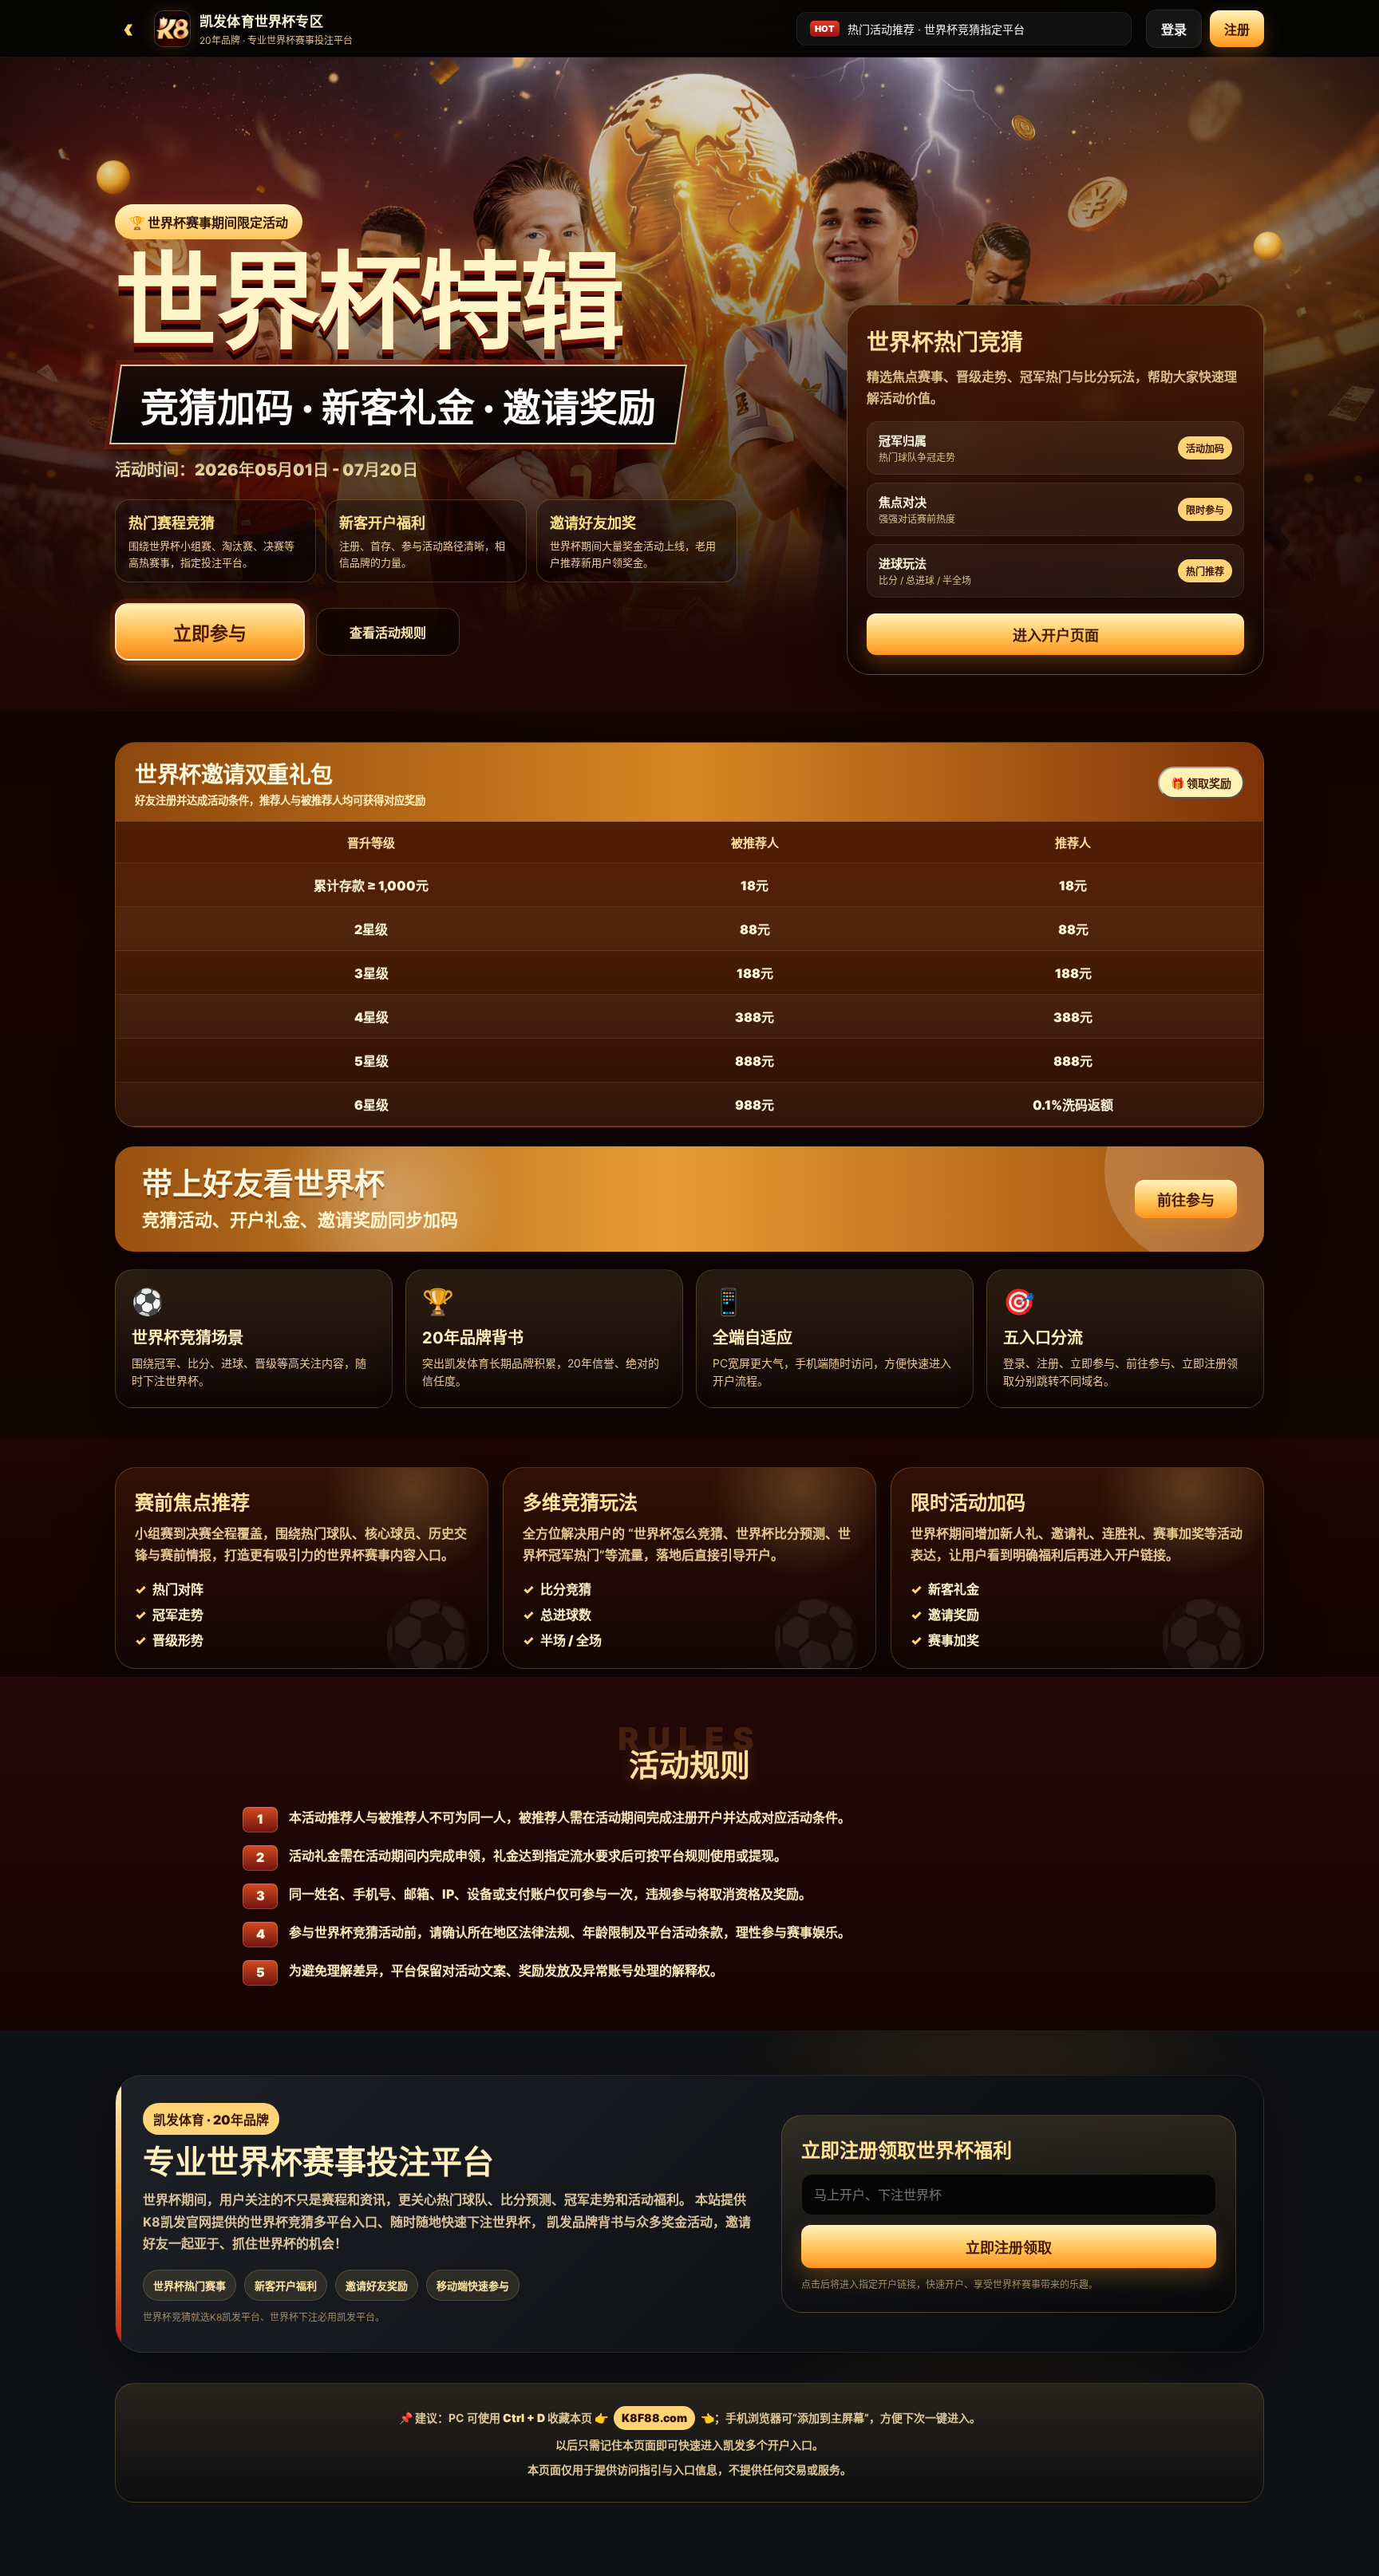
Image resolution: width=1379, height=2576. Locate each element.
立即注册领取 (1009, 2248)
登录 (1174, 30)
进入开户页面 (1056, 635)
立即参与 (210, 633)
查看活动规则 (388, 633)
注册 (1237, 30)
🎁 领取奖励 (1201, 783)
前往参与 (1186, 1200)
